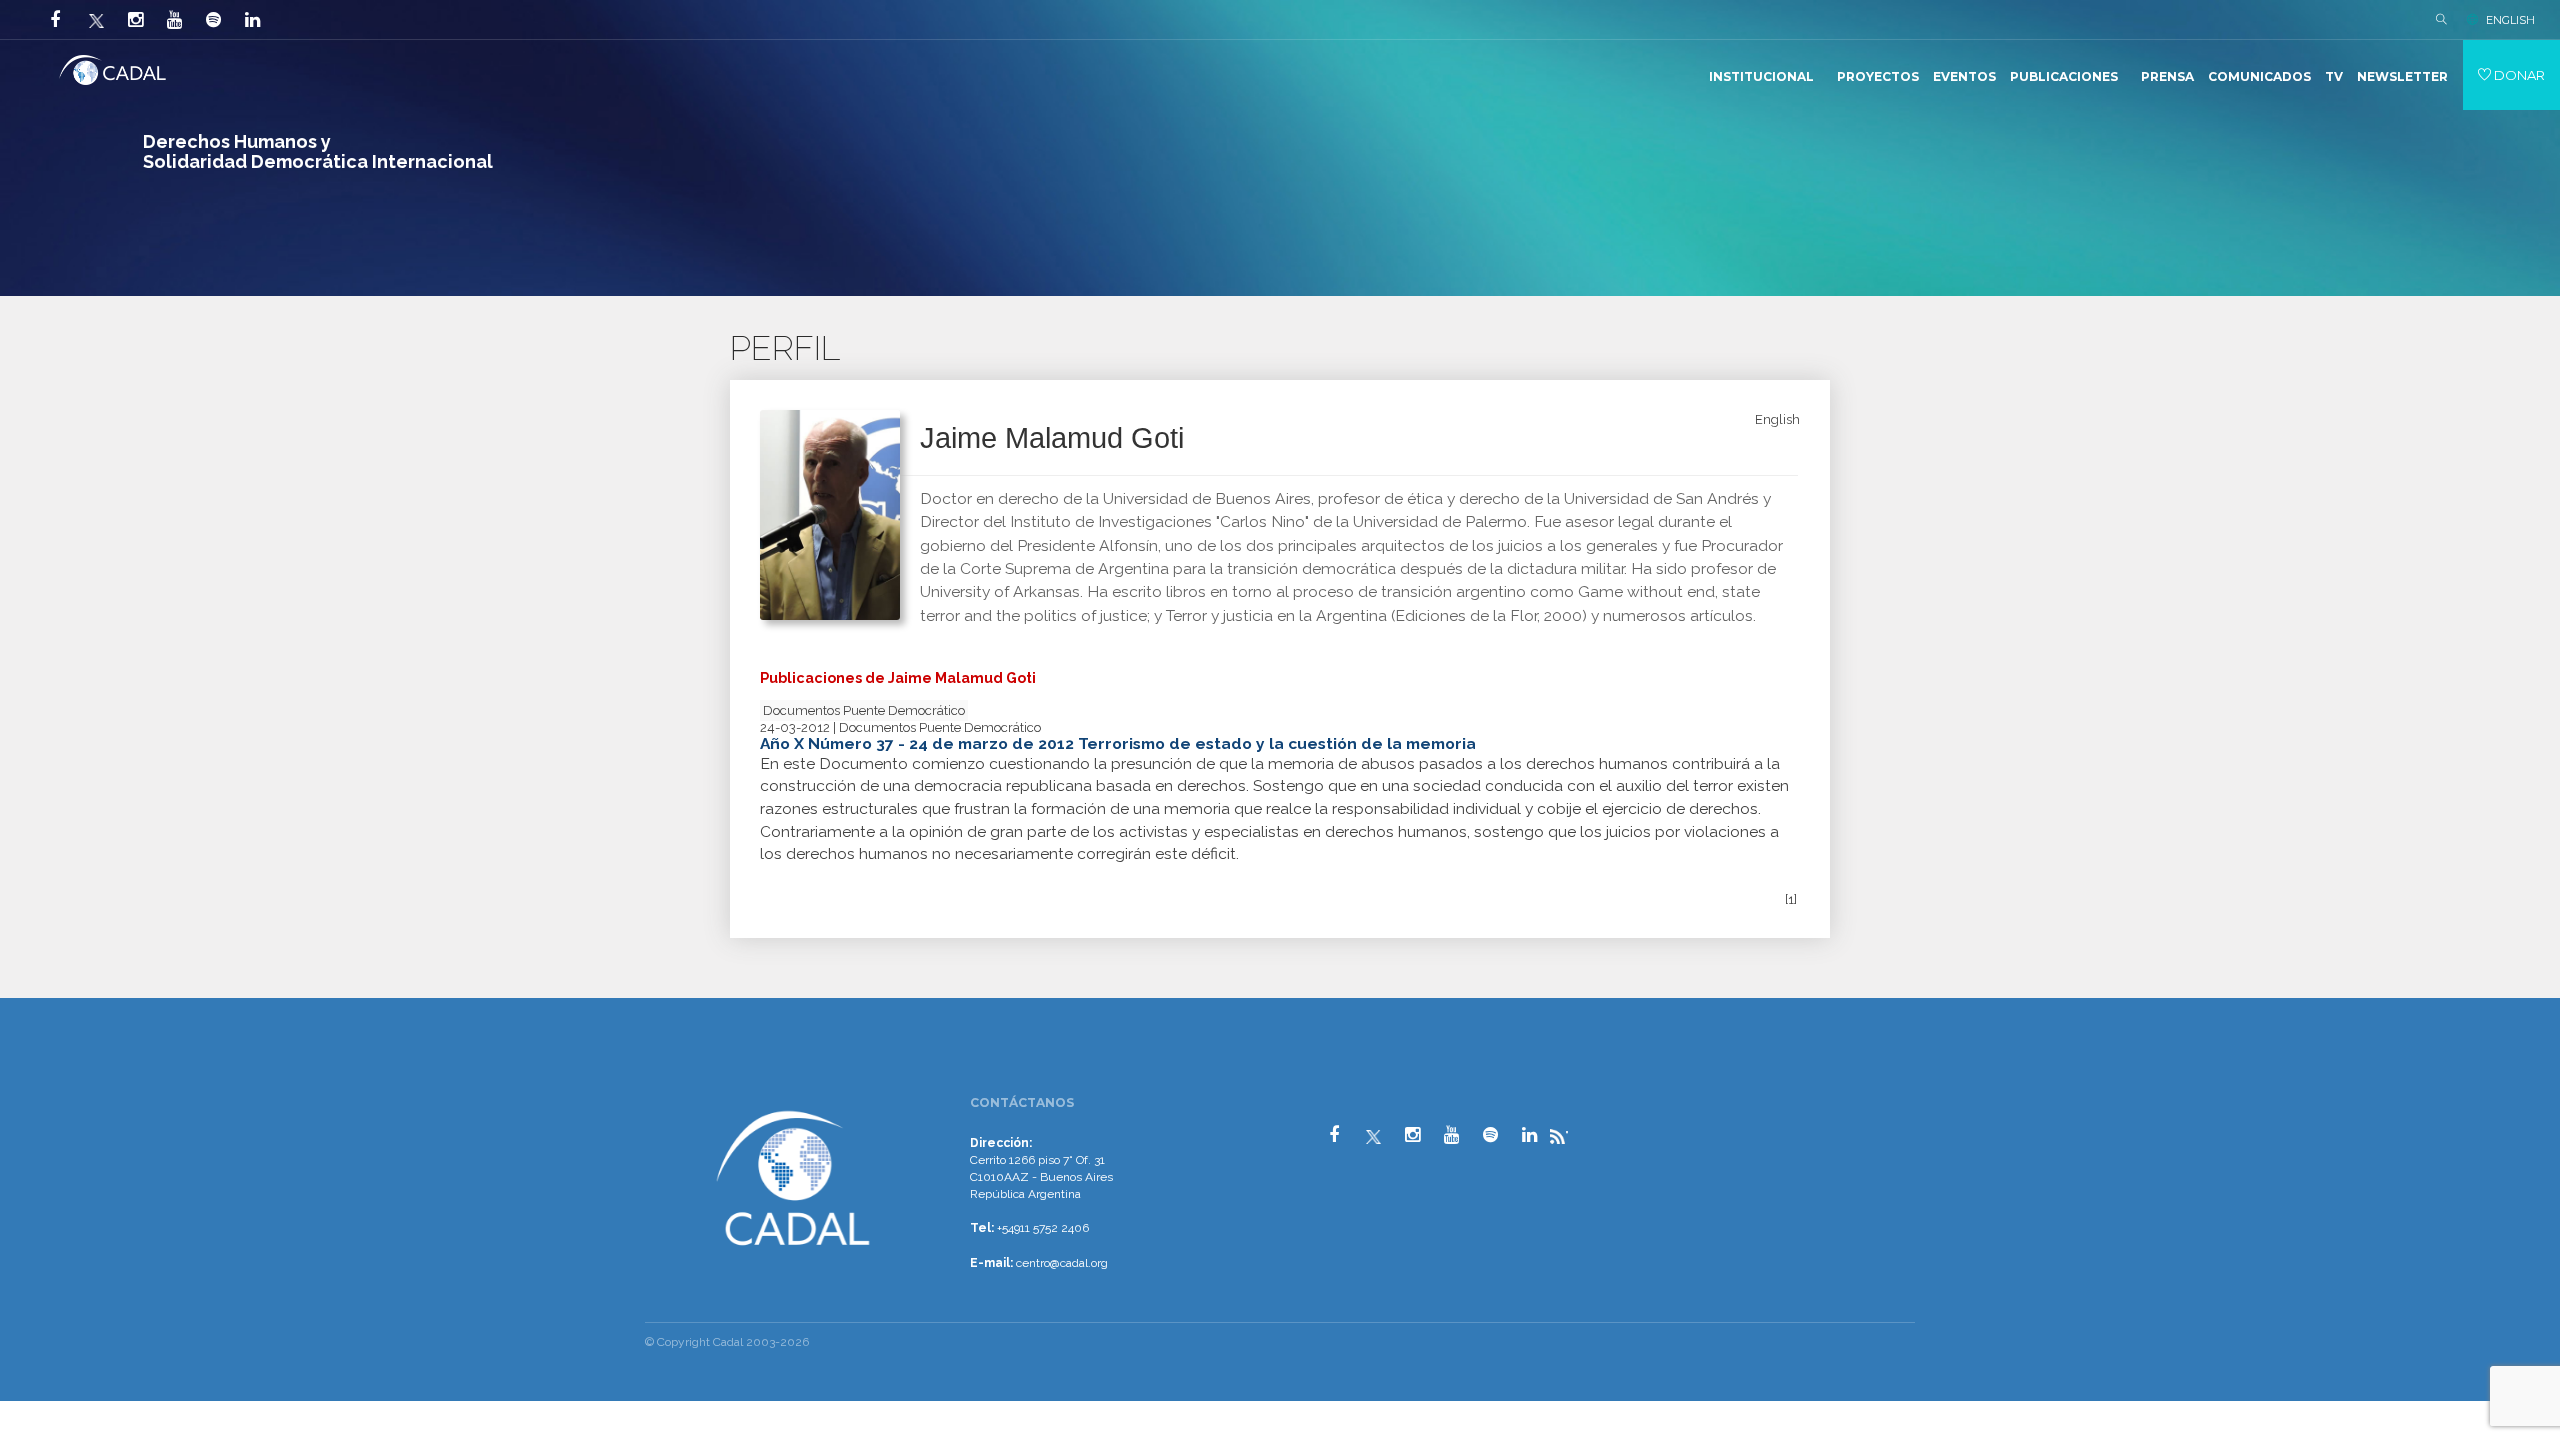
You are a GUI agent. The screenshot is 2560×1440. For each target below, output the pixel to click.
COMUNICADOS (2259, 76)
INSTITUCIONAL (1761, 76)
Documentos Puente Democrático (864, 710)
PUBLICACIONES (2064, 76)
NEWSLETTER (2402, 76)
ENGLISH (2510, 20)
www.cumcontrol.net (38, 1088)
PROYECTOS (1878, 76)
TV (2334, 76)
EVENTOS (1964, 76)
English (1777, 419)
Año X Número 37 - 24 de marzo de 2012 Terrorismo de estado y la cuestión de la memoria (1118, 743)
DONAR (2518, 75)
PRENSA (2167, 76)
